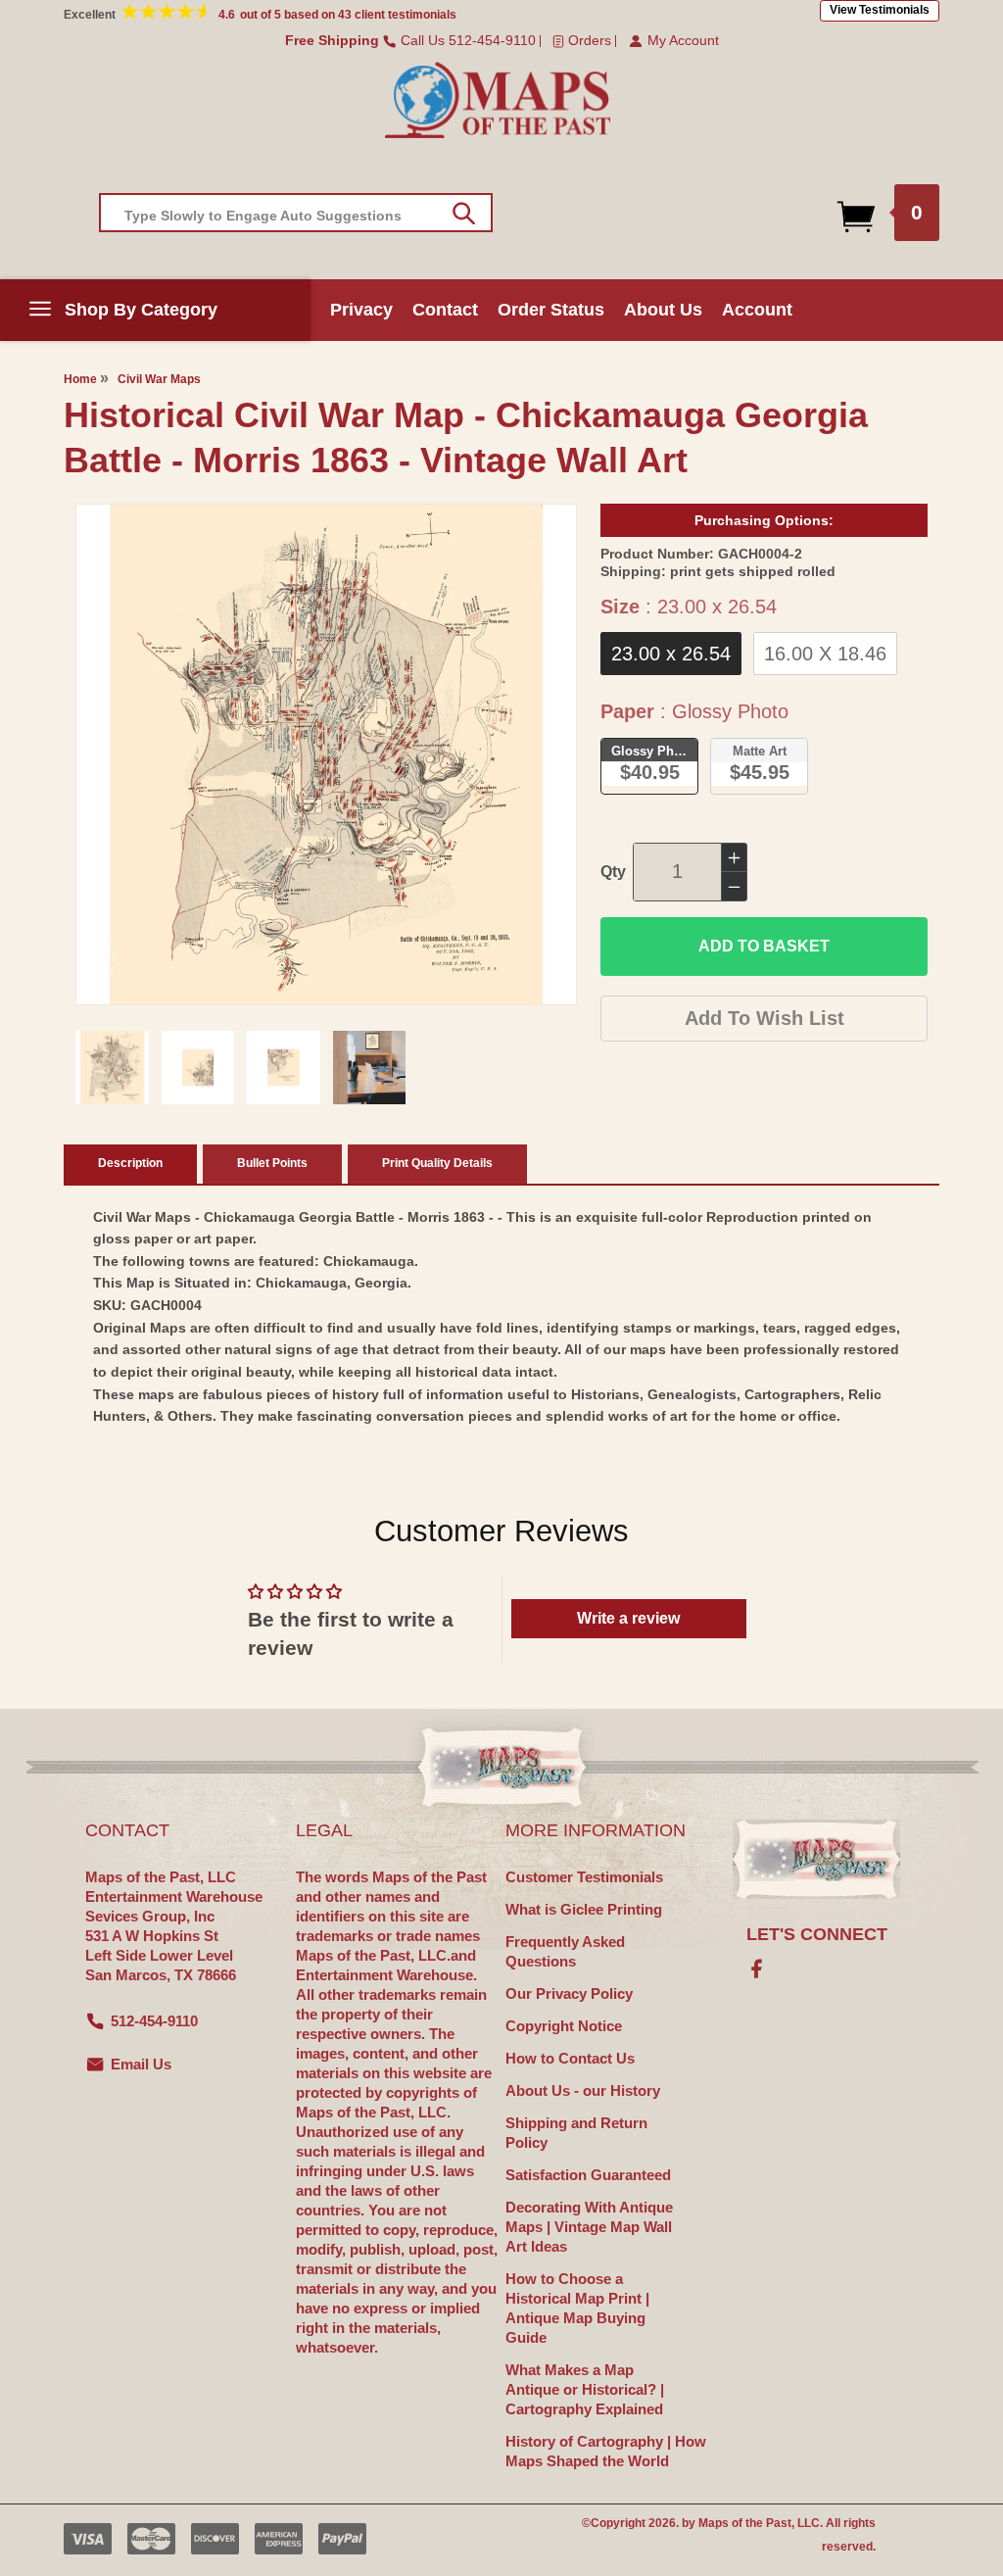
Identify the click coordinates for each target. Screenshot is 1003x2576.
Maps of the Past (745, 2523)
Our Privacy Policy (569, 1993)
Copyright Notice (564, 2026)
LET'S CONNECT (817, 1934)
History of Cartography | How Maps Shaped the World (606, 2451)
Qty (613, 872)
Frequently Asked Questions (565, 1951)
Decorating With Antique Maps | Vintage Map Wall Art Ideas (589, 2227)
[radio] (671, 654)
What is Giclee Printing (584, 1909)
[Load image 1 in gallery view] (112, 1068)
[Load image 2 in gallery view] (198, 1068)
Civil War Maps (159, 379)
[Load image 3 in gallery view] (284, 1068)
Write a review (628, 1618)
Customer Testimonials (584, 1877)
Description (130, 1163)
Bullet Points (272, 1163)
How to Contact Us (570, 2058)
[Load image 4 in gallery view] (370, 1068)
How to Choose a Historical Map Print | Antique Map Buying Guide (577, 2308)
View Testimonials (880, 10)
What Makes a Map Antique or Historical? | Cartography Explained (585, 2389)
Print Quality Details (437, 1163)
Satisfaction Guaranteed (588, 2175)
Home (80, 379)
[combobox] (296, 213)
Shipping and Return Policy (576, 2133)
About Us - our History (583, 2090)
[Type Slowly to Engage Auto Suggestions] (464, 214)
